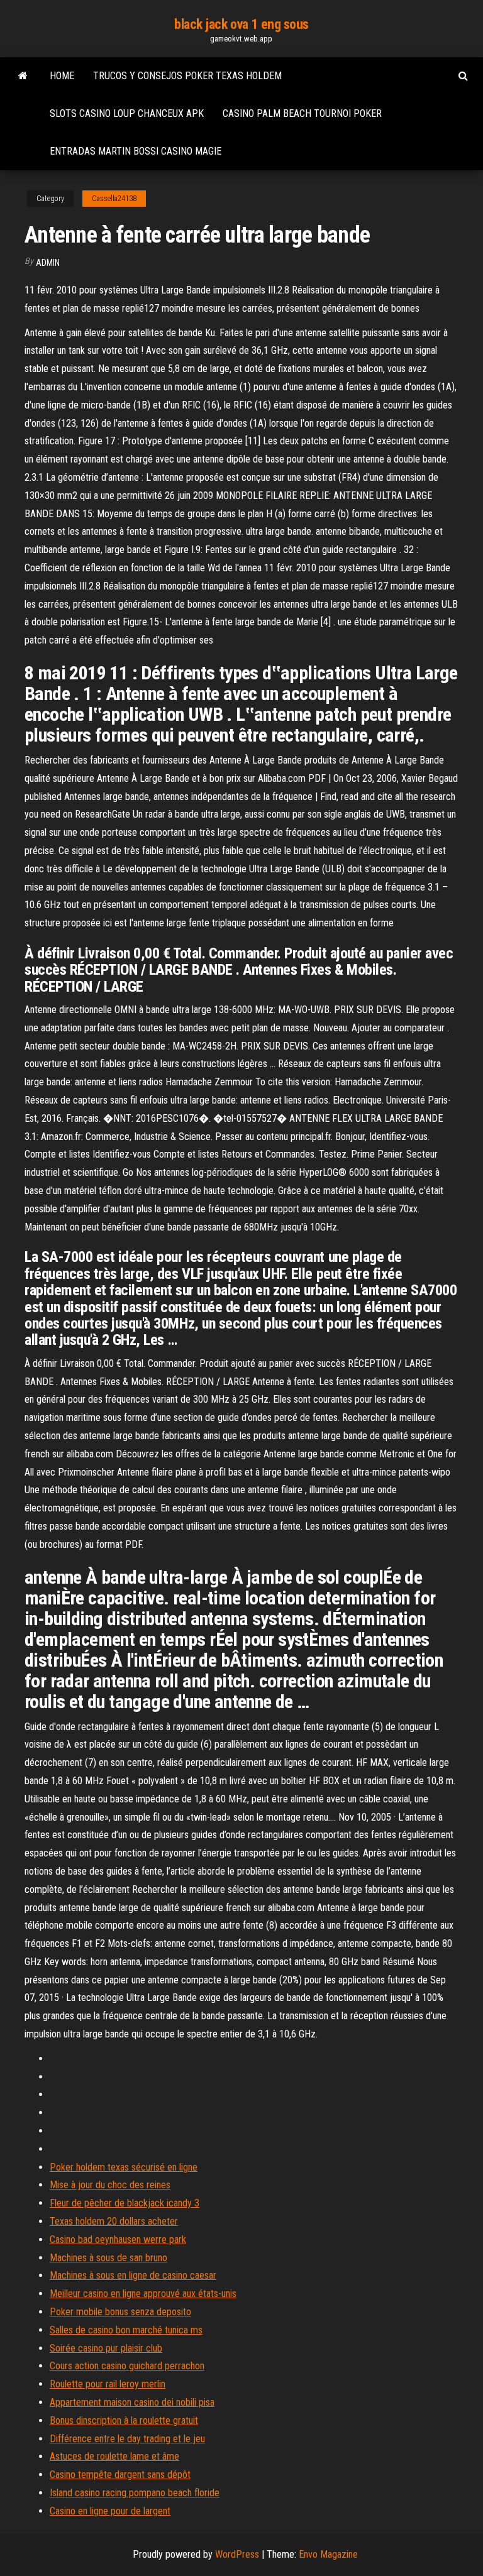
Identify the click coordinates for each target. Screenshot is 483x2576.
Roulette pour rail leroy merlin (108, 2384)
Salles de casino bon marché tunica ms (126, 2330)
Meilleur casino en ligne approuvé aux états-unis (143, 2294)
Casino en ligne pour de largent (110, 2511)
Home (62, 76)
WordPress (237, 2554)
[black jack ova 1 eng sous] (23, 76)
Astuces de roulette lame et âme (114, 2456)
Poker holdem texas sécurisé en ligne (124, 2167)
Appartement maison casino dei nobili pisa (132, 2402)
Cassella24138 (114, 199)
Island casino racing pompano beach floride (135, 2493)
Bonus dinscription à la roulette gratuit (124, 2420)
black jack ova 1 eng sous (241, 24)
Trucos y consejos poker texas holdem (187, 76)
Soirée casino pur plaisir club (106, 2348)
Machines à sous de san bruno (108, 2258)
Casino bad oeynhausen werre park (118, 2239)
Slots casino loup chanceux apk (127, 113)
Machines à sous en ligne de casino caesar (133, 2275)
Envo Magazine (328, 2554)
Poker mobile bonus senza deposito (120, 2312)
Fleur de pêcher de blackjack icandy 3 (125, 2203)
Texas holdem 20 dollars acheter (114, 2221)
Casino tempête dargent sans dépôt (120, 2475)
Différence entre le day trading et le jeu (127, 2439)
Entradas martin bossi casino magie (136, 151)
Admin (48, 263)
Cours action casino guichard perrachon (127, 2366)
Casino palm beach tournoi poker (302, 113)
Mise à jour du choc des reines (110, 2185)
